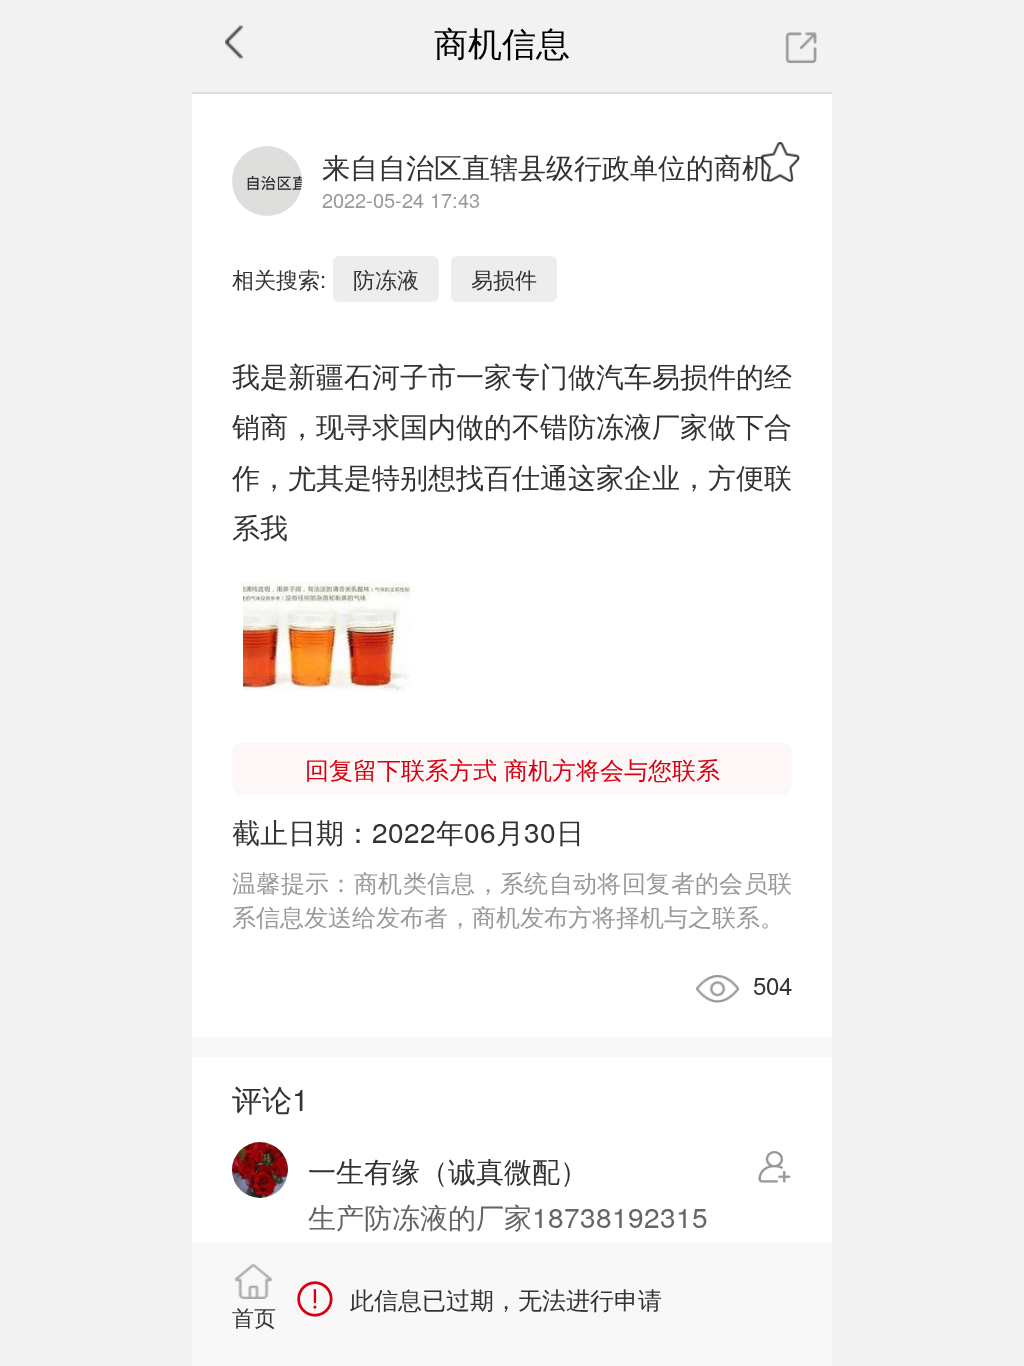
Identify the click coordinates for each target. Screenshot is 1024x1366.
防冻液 (386, 278)
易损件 (504, 278)
